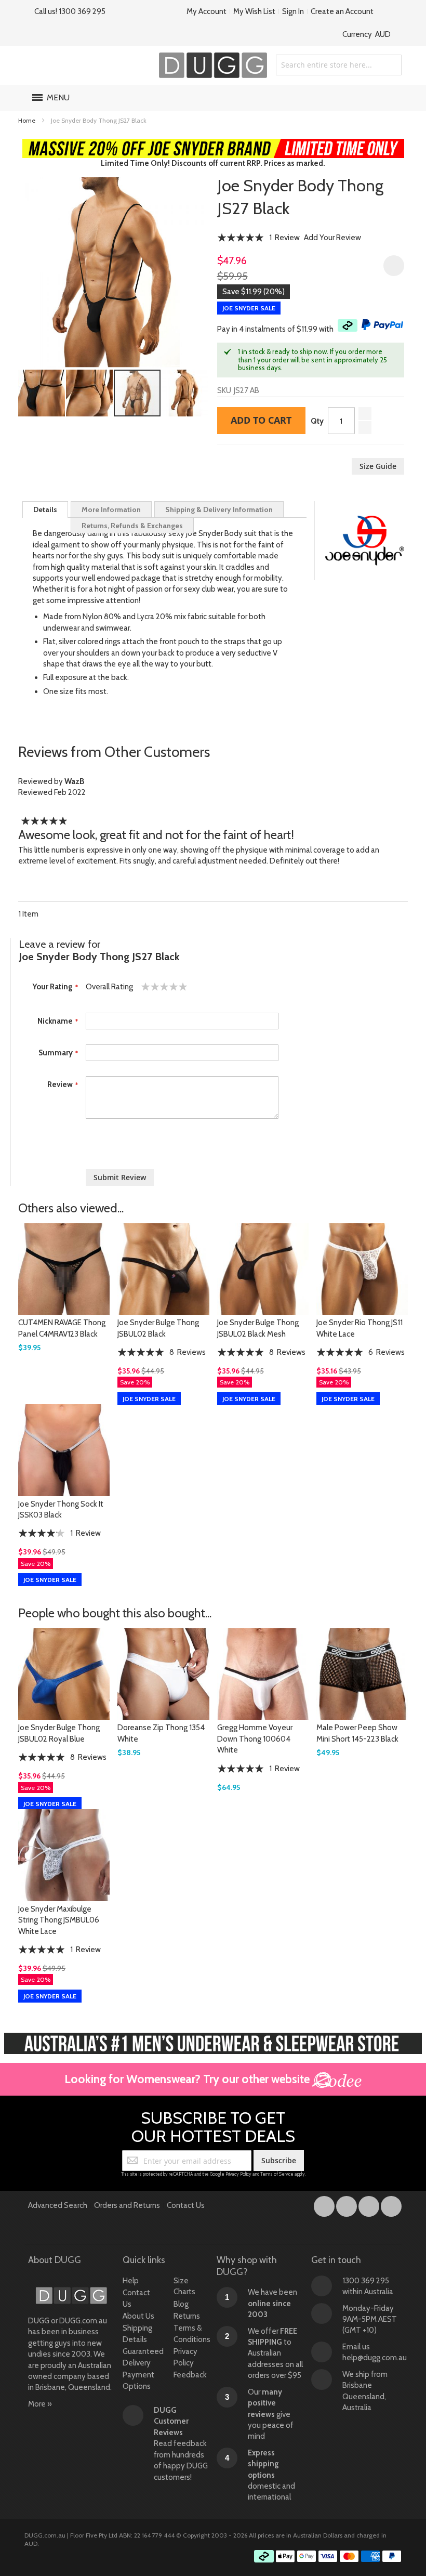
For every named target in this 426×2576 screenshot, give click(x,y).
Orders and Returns (127, 2205)
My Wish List (254, 11)
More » (40, 2404)
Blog (181, 2304)
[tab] (45, 509)
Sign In (293, 11)
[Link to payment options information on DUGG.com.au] (328, 2558)
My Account (207, 11)
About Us (138, 2316)
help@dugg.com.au (375, 2358)
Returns (187, 2316)
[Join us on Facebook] (325, 2204)
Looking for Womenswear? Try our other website (188, 2079)
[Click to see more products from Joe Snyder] (365, 541)
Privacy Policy (238, 2174)
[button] (42, 393)
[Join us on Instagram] (347, 2204)
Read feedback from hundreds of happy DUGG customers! (181, 2444)
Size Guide (378, 466)
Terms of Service (277, 2174)
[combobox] (339, 65)
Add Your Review (332, 238)
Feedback (190, 2375)
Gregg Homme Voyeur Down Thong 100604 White (255, 1739)
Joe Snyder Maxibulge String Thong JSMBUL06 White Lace (59, 1920)
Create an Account (342, 11)
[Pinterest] (391, 2204)
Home (27, 120)
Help (131, 2281)
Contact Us (186, 2205)
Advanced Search (58, 2205)
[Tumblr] (370, 2204)
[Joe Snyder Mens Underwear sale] (213, 144)
